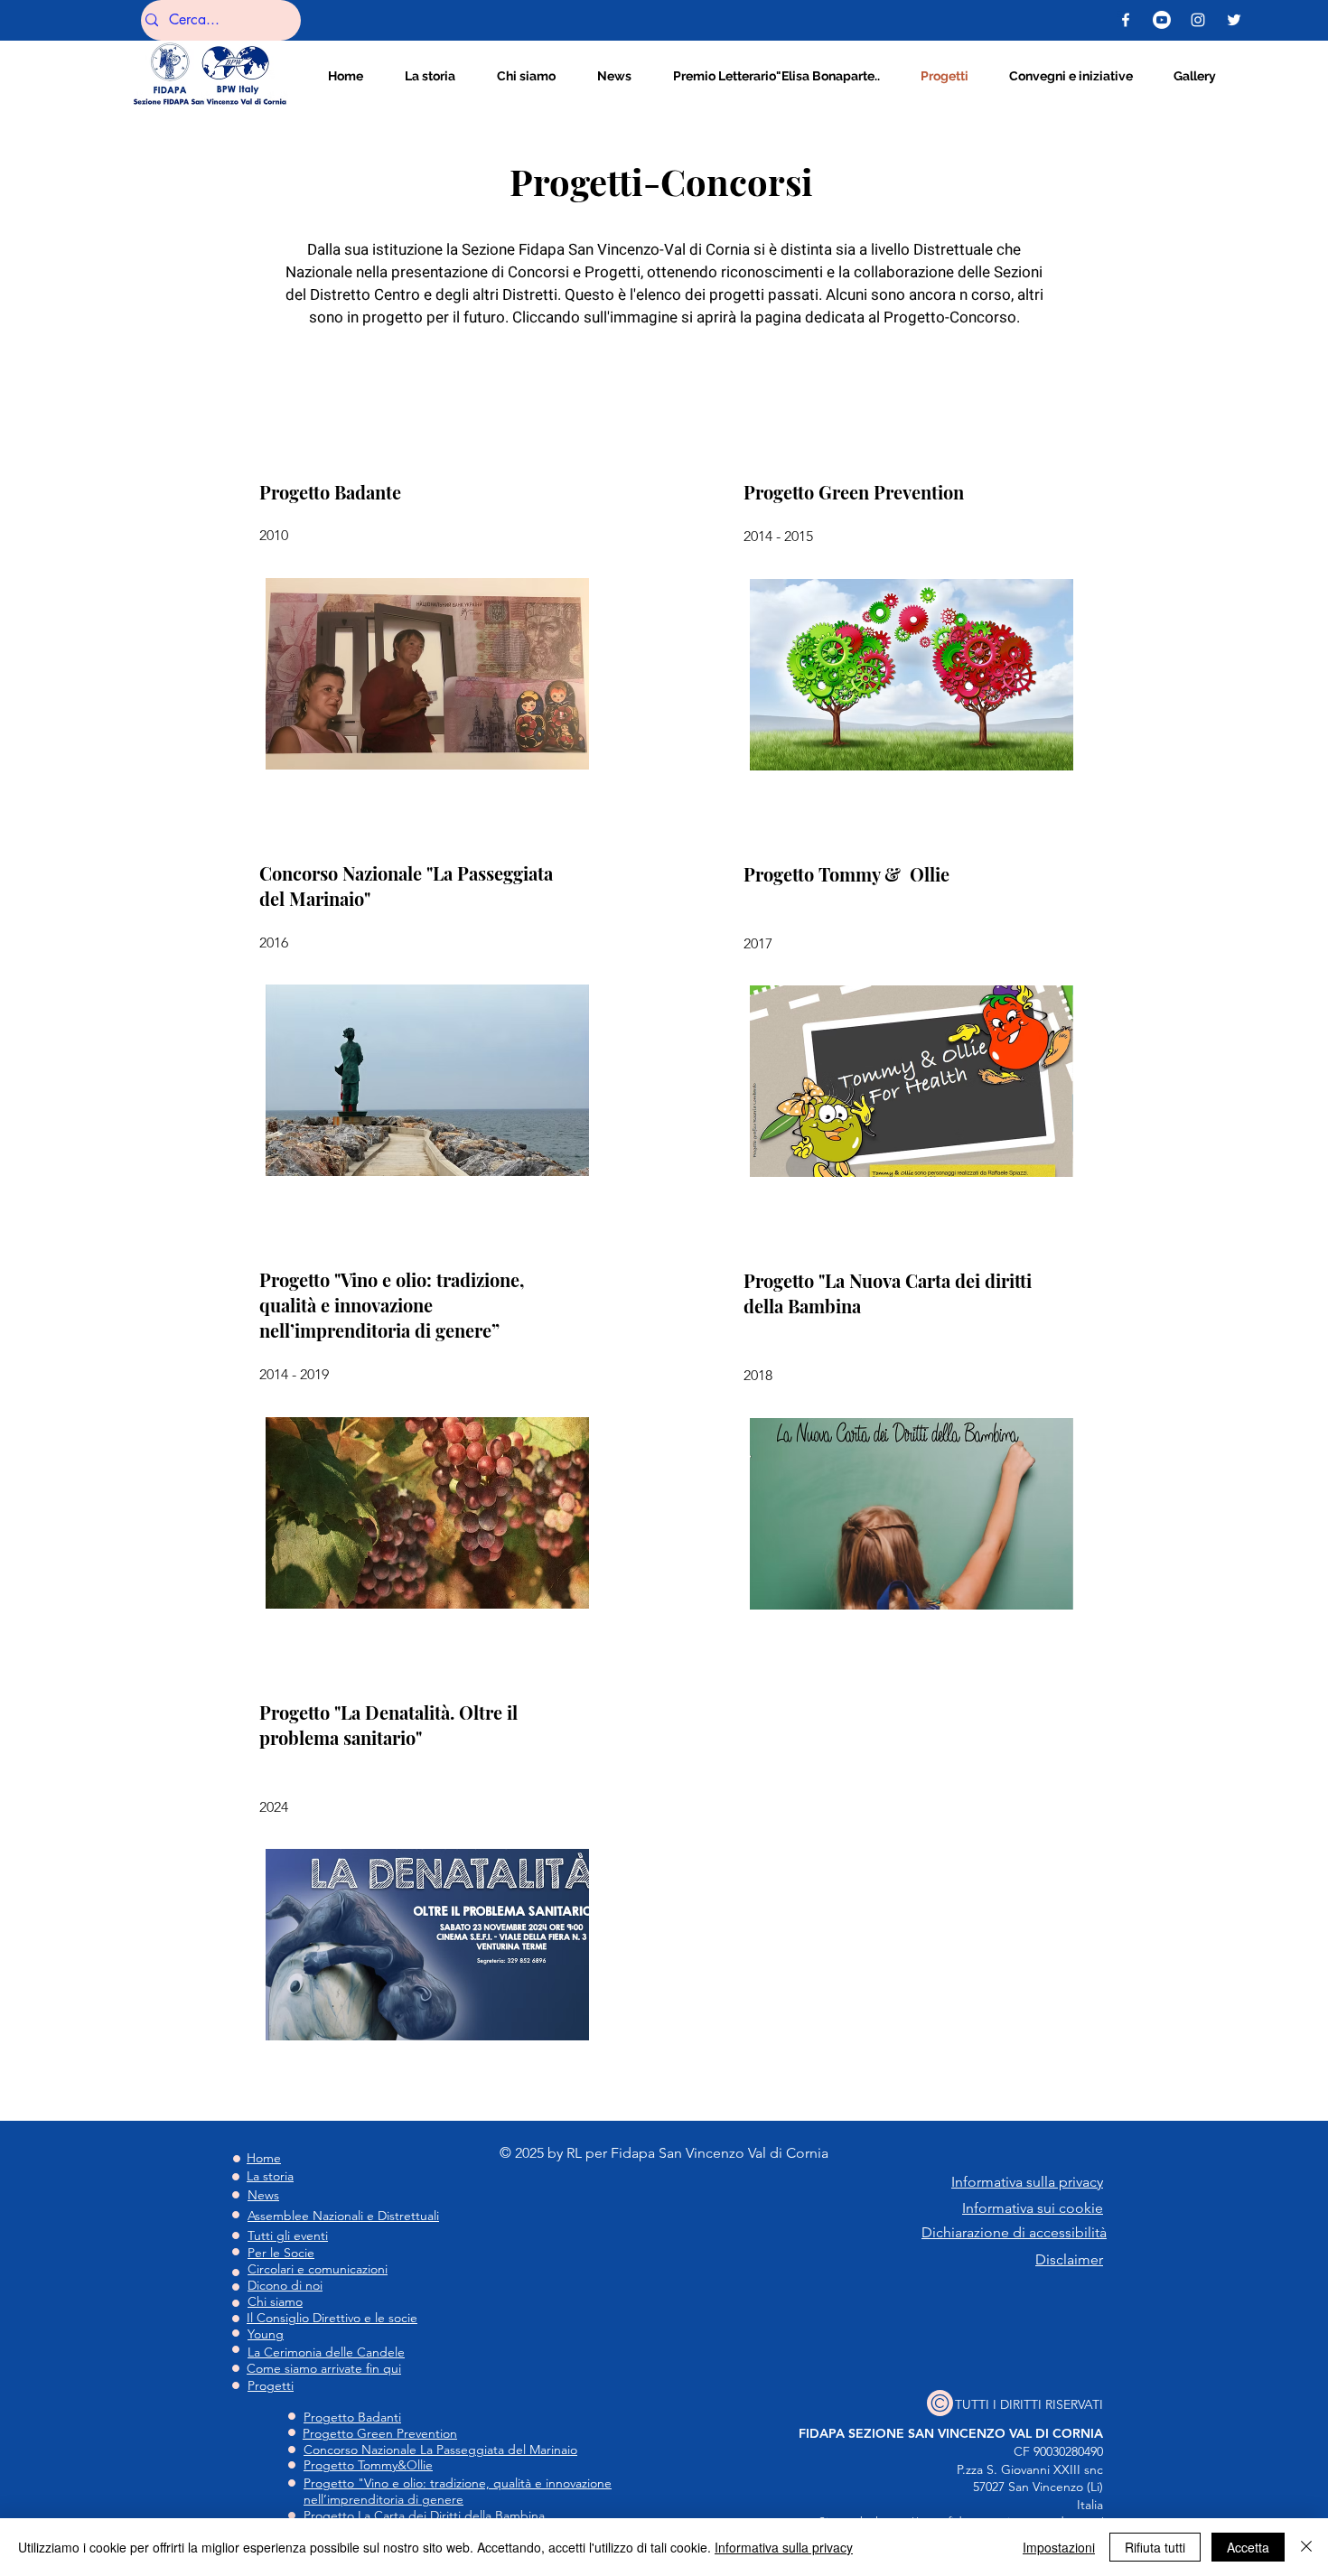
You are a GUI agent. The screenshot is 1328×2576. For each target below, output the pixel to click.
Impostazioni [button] (1059, 2547)
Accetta (1248, 2547)
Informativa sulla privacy (784, 2547)
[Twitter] (1234, 20)
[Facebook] (1126, 20)
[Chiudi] (1306, 2547)
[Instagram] (1198, 20)
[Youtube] (1162, 20)
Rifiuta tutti (1155, 2547)
